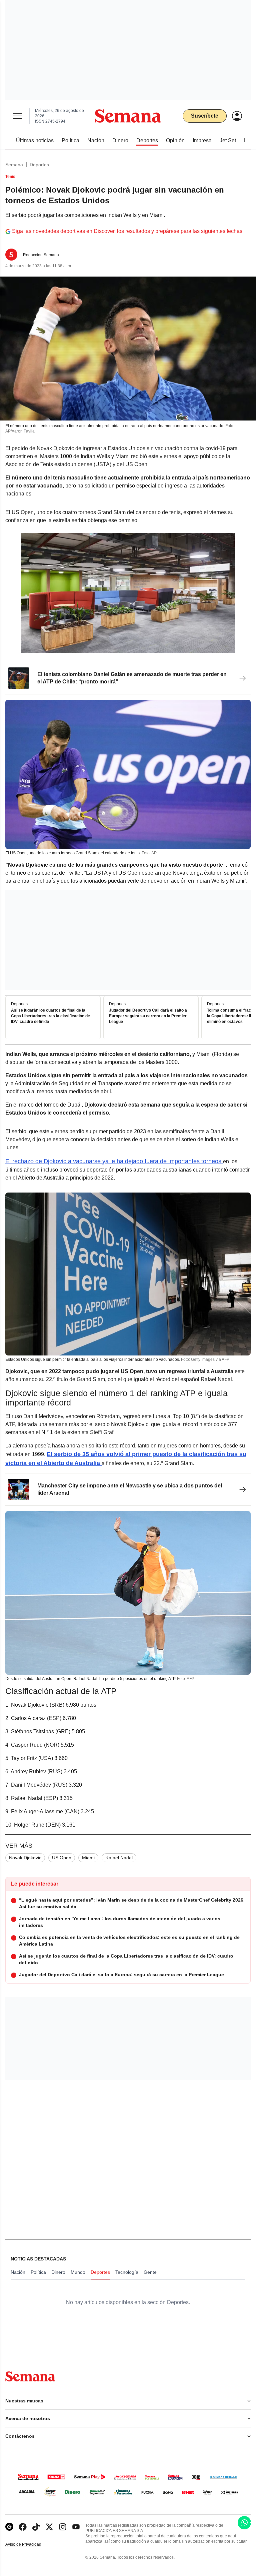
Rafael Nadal (119, 1858)
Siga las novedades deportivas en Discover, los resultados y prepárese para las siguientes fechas (127, 231)
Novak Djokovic (25, 1858)
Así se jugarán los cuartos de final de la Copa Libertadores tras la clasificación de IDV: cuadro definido (50, 1016)
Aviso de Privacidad (30, 2545)
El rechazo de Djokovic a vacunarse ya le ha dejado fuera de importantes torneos (114, 1161)
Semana (14, 165)
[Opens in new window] (23, 2527)
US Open (62, 1858)
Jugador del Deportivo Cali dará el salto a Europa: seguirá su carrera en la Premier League (148, 1016)
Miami (88, 1858)
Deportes (39, 165)
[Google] (9, 2527)
